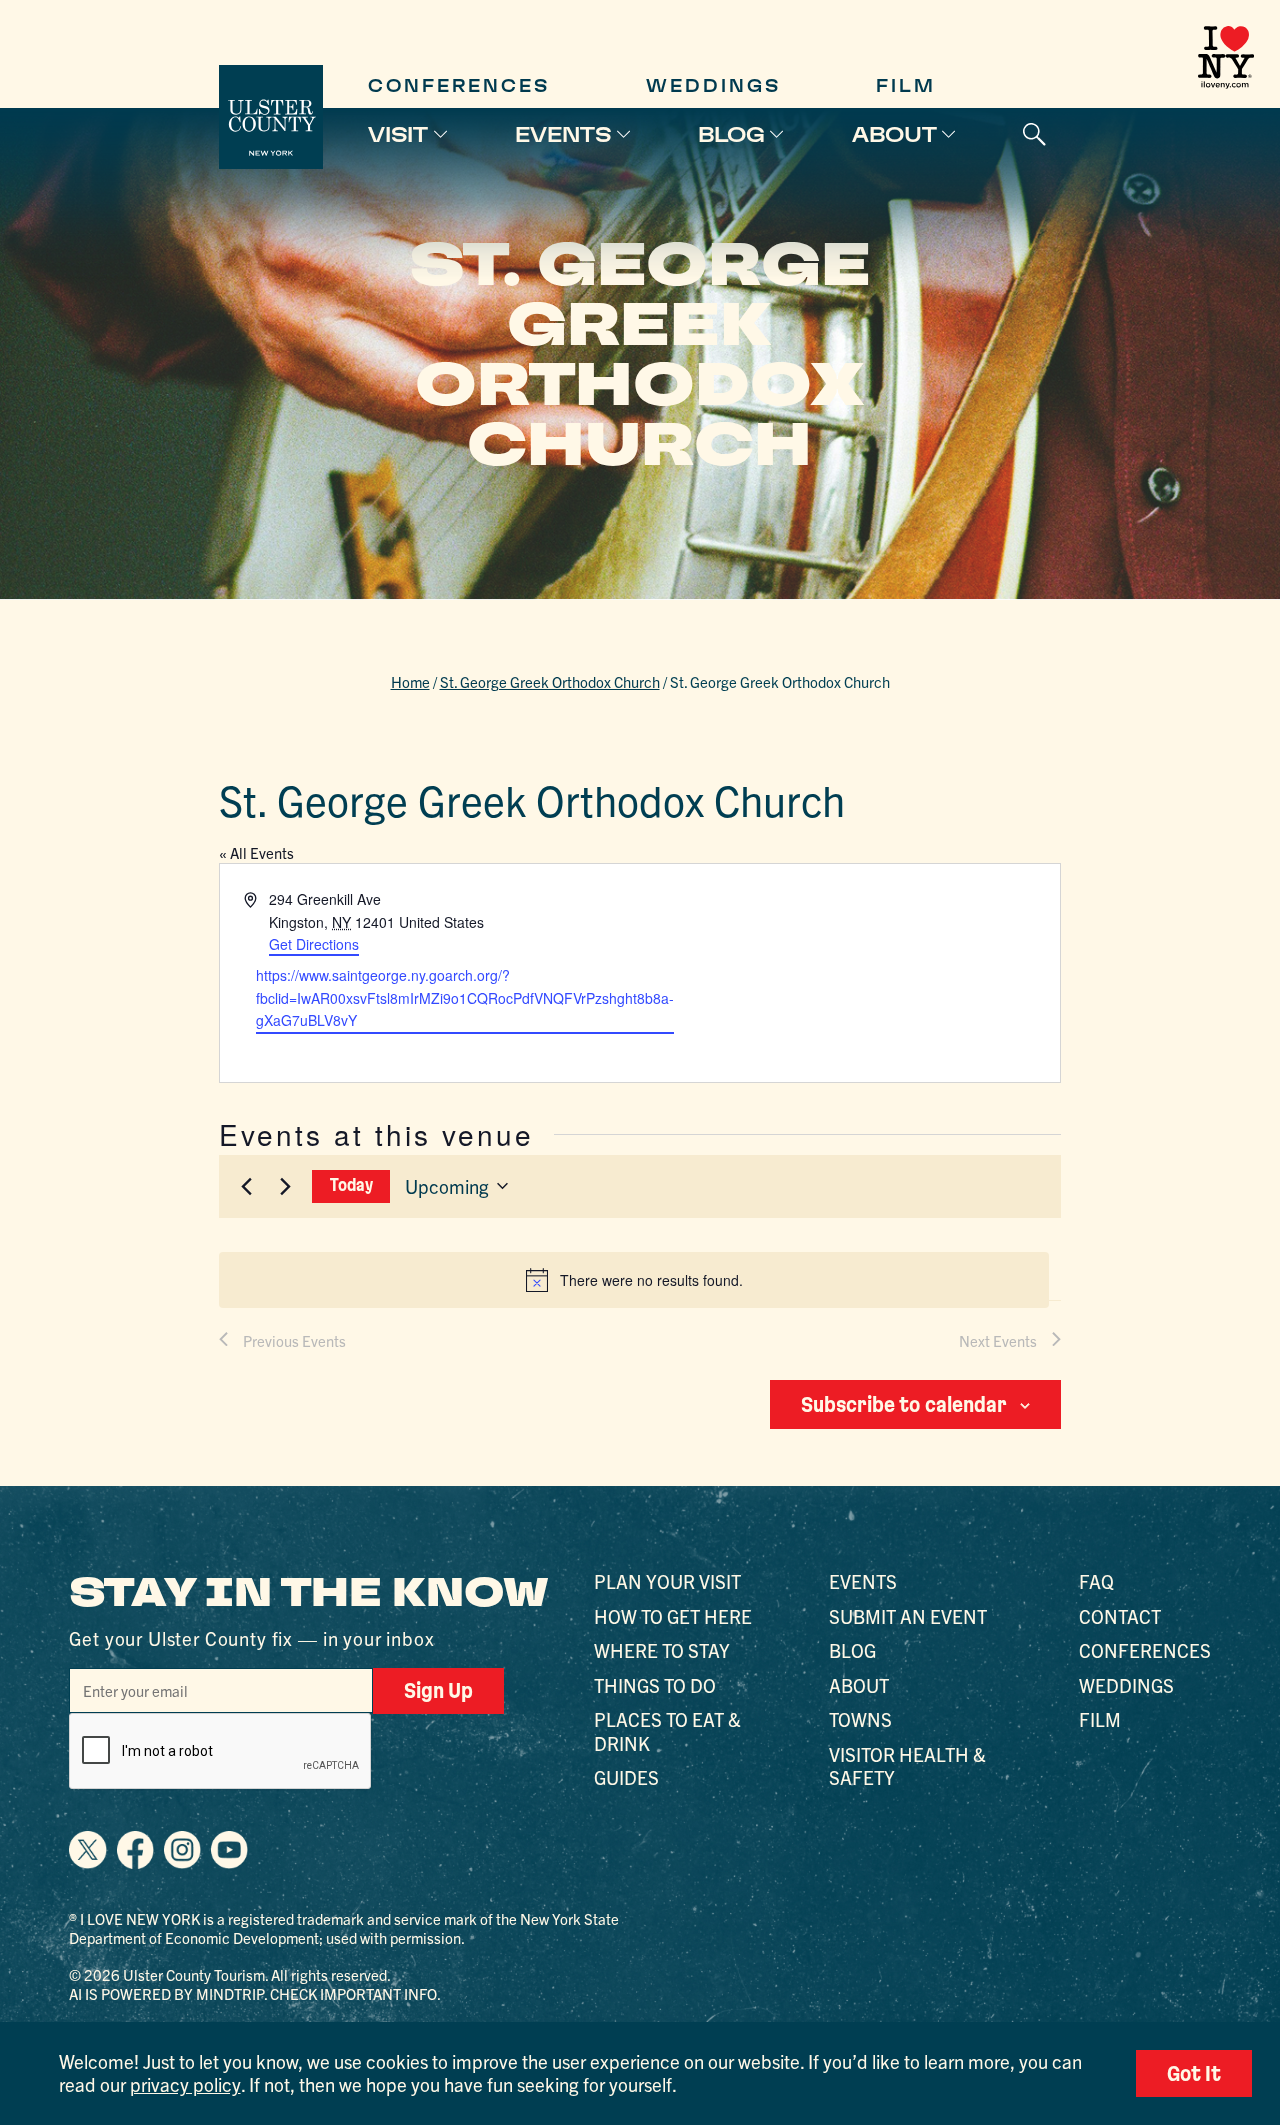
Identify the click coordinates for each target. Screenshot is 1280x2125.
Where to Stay (662, 1650)
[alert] (633, 1280)
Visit (398, 134)
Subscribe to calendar (904, 1404)
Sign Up (438, 1690)
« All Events (256, 852)
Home (410, 681)
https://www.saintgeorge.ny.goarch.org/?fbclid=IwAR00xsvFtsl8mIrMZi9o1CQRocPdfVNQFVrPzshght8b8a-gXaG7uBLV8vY (465, 997)
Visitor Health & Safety (907, 1765)
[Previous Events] (246, 1186)
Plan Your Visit (667, 1581)
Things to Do (655, 1685)
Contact (1120, 1616)
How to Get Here (673, 1616)
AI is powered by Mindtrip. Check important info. (255, 1993)
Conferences (459, 86)
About (894, 134)
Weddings (713, 86)
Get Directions (314, 944)
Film (906, 86)
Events (563, 134)
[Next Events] (285, 1186)
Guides (626, 1777)
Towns (860, 1719)
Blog (731, 134)
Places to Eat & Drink (667, 1730)
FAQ (1096, 1581)
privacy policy (185, 2084)
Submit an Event (908, 1616)
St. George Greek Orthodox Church (550, 681)
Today (351, 1185)
